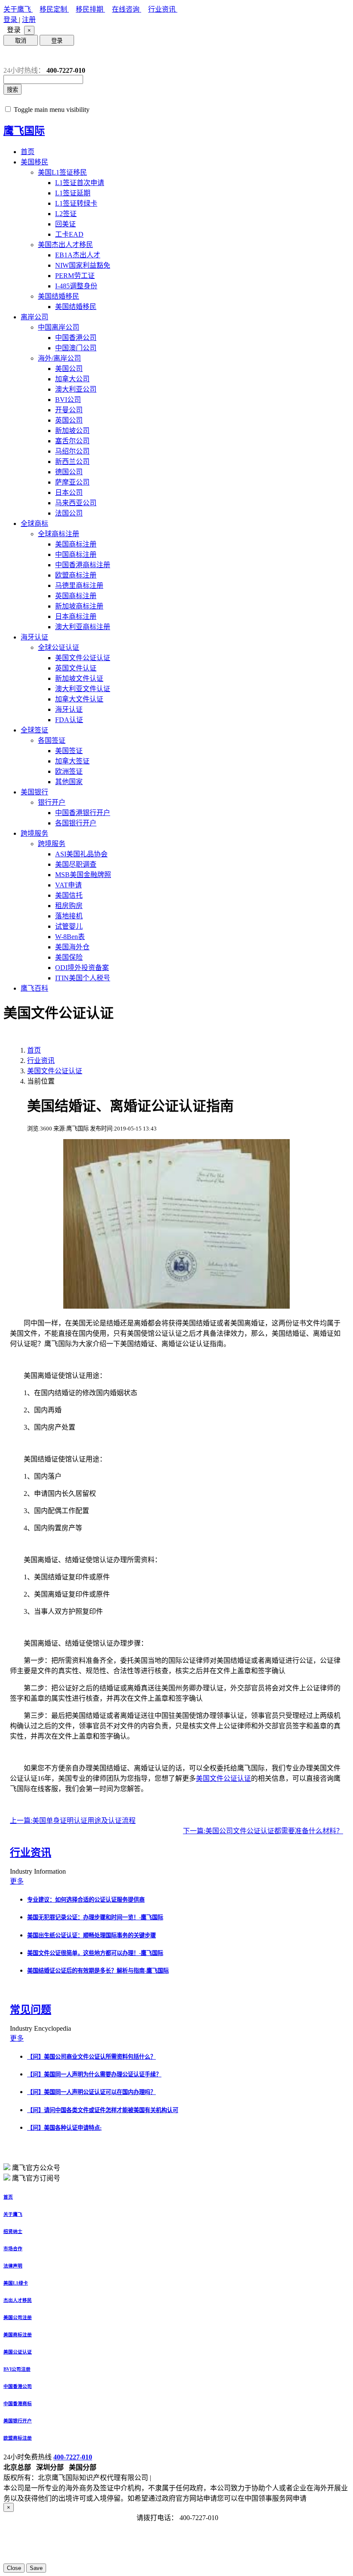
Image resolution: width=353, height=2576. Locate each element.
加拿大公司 (72, 379)
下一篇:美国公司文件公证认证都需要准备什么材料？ (263, 1831)
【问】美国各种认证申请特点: (64, 2128)
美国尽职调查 (76, 864)
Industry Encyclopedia (41, 2028)
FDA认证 (69, 720)
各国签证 (52, 740)
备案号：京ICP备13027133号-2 (199, 2478)
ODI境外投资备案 (82, 968)
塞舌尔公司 (72, 441)
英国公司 (69, 420)
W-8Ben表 (70, 937)
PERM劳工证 (75, 276)
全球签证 (34, 730)
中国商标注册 (76, 554)
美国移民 (34, 162)
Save (36, 2568)
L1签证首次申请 (80, 183)
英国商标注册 (76, 596)
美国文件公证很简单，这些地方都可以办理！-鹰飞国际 (95, 1953)
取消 (21, 41)
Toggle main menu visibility (52, 110)
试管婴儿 (69, 926)
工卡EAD (69, 234)
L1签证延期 (73, 193)
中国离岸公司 (59, 327)
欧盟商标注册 (76, 575)
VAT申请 (68, 885)
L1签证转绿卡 (76, 203)
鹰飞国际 (24, 131)
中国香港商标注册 (83, 565)
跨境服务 (34, 833)
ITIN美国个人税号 (83, 978)
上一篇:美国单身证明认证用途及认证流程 (73, 1821)
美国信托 (69, 895)
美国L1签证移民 (62, 172)
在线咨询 (127, 9)
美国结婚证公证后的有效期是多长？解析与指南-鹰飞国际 (98, 1971)
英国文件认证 (76, 668)
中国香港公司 (76, 338)
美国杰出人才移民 (65, 245)
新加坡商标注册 (79, 606)
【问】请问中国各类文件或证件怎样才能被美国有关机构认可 (103, 2110)
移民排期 (90, 9)
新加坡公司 (72, 431)
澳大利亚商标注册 (83, 627)
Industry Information (39, 1871)
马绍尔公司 (72, 451)
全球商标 (34, 524)
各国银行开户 (76, 823)
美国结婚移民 (59, 296)
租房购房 (69, 906)
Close (14, 2568)
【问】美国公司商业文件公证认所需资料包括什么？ (91, 2057)
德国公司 (69, 472)
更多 (17, 1881)
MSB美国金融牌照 (83, 875)
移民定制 (54, 9)
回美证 (65, 224)
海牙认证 (34, 637)
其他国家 (69, 782)
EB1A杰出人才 (78, 255)
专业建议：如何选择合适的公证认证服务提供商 (86, 1900)
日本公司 (69, 493)
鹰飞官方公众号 (36, 2168)
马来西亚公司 (76, 503)
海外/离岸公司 (59, 358)
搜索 (12, 90)
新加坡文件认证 (79, 678)
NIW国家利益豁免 (83, 265)
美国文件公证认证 (83, 658)
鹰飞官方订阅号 (36, 2178)
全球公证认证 (59, 647)
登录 (11, 20)
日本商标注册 (76, 616)
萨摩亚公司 (72, 482)
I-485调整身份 (76, 286)
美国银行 (34, 792)
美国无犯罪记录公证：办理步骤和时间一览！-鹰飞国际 (95, 1917)
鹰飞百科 (34, 988)
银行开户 (52, 802)
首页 (28, 152)
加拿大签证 (72, 761)
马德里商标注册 (79, 585)
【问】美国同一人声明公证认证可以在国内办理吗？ (91, 2092)
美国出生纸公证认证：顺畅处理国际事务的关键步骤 (91, 1935)
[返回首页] (10, 56)
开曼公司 (69, 410)
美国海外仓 (72, 947)
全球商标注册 (59, 534)
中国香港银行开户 (83, 813)
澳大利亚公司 (76, 389)
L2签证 (66, 214)
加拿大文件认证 (79, 699)
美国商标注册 (76, 544)
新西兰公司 (72, 462)
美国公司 (69, 369)
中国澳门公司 (76, 348)
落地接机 (69, 916)
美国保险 (69, 957)
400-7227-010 (73, 2457)
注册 (29, 20)
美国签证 (69, 751)
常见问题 (31, 2010)
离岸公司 (34, 317)
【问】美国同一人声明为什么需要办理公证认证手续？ (94, 2074)
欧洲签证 (69, 771)
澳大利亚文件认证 (83, 689)
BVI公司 (68, 400)
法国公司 (69, 513)
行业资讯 (163, 9)
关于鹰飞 (18, 9)
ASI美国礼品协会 (81, 854)
